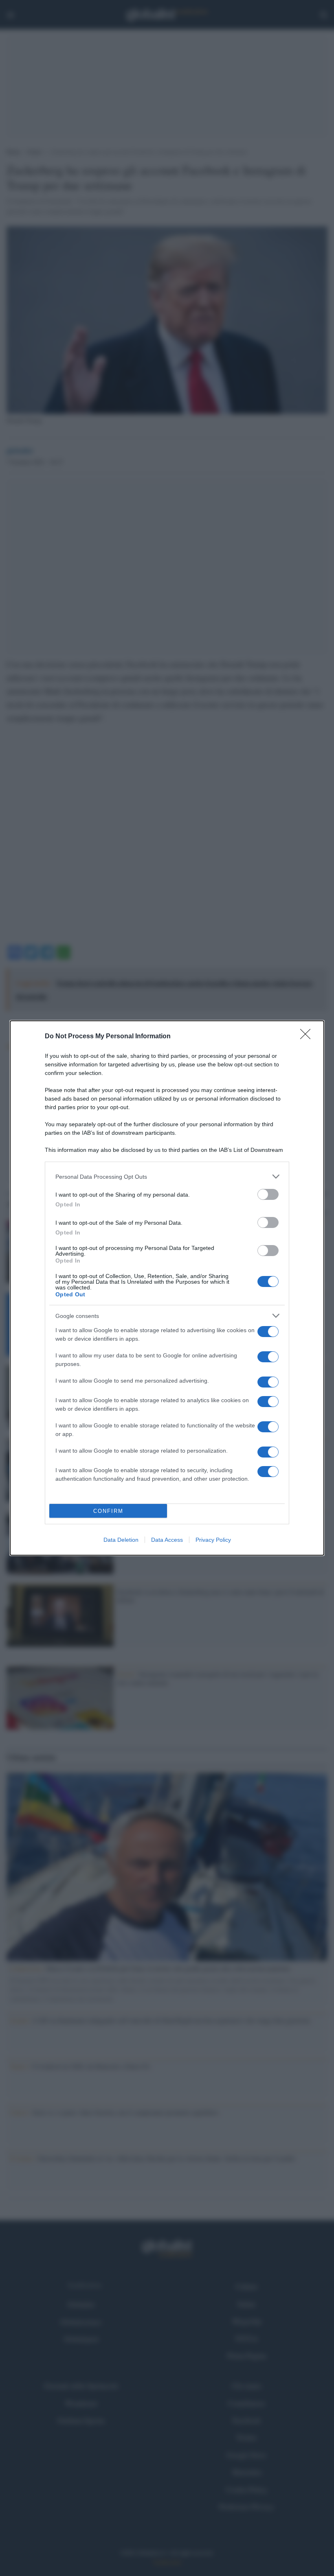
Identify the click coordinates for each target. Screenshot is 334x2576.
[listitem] (167, 1176)
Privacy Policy (213, 1540)
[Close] (308, 1037)
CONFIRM (108, 1511)
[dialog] (167, 1288)
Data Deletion (121, 1540)
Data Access (167, 1540)
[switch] (268, 1194)
